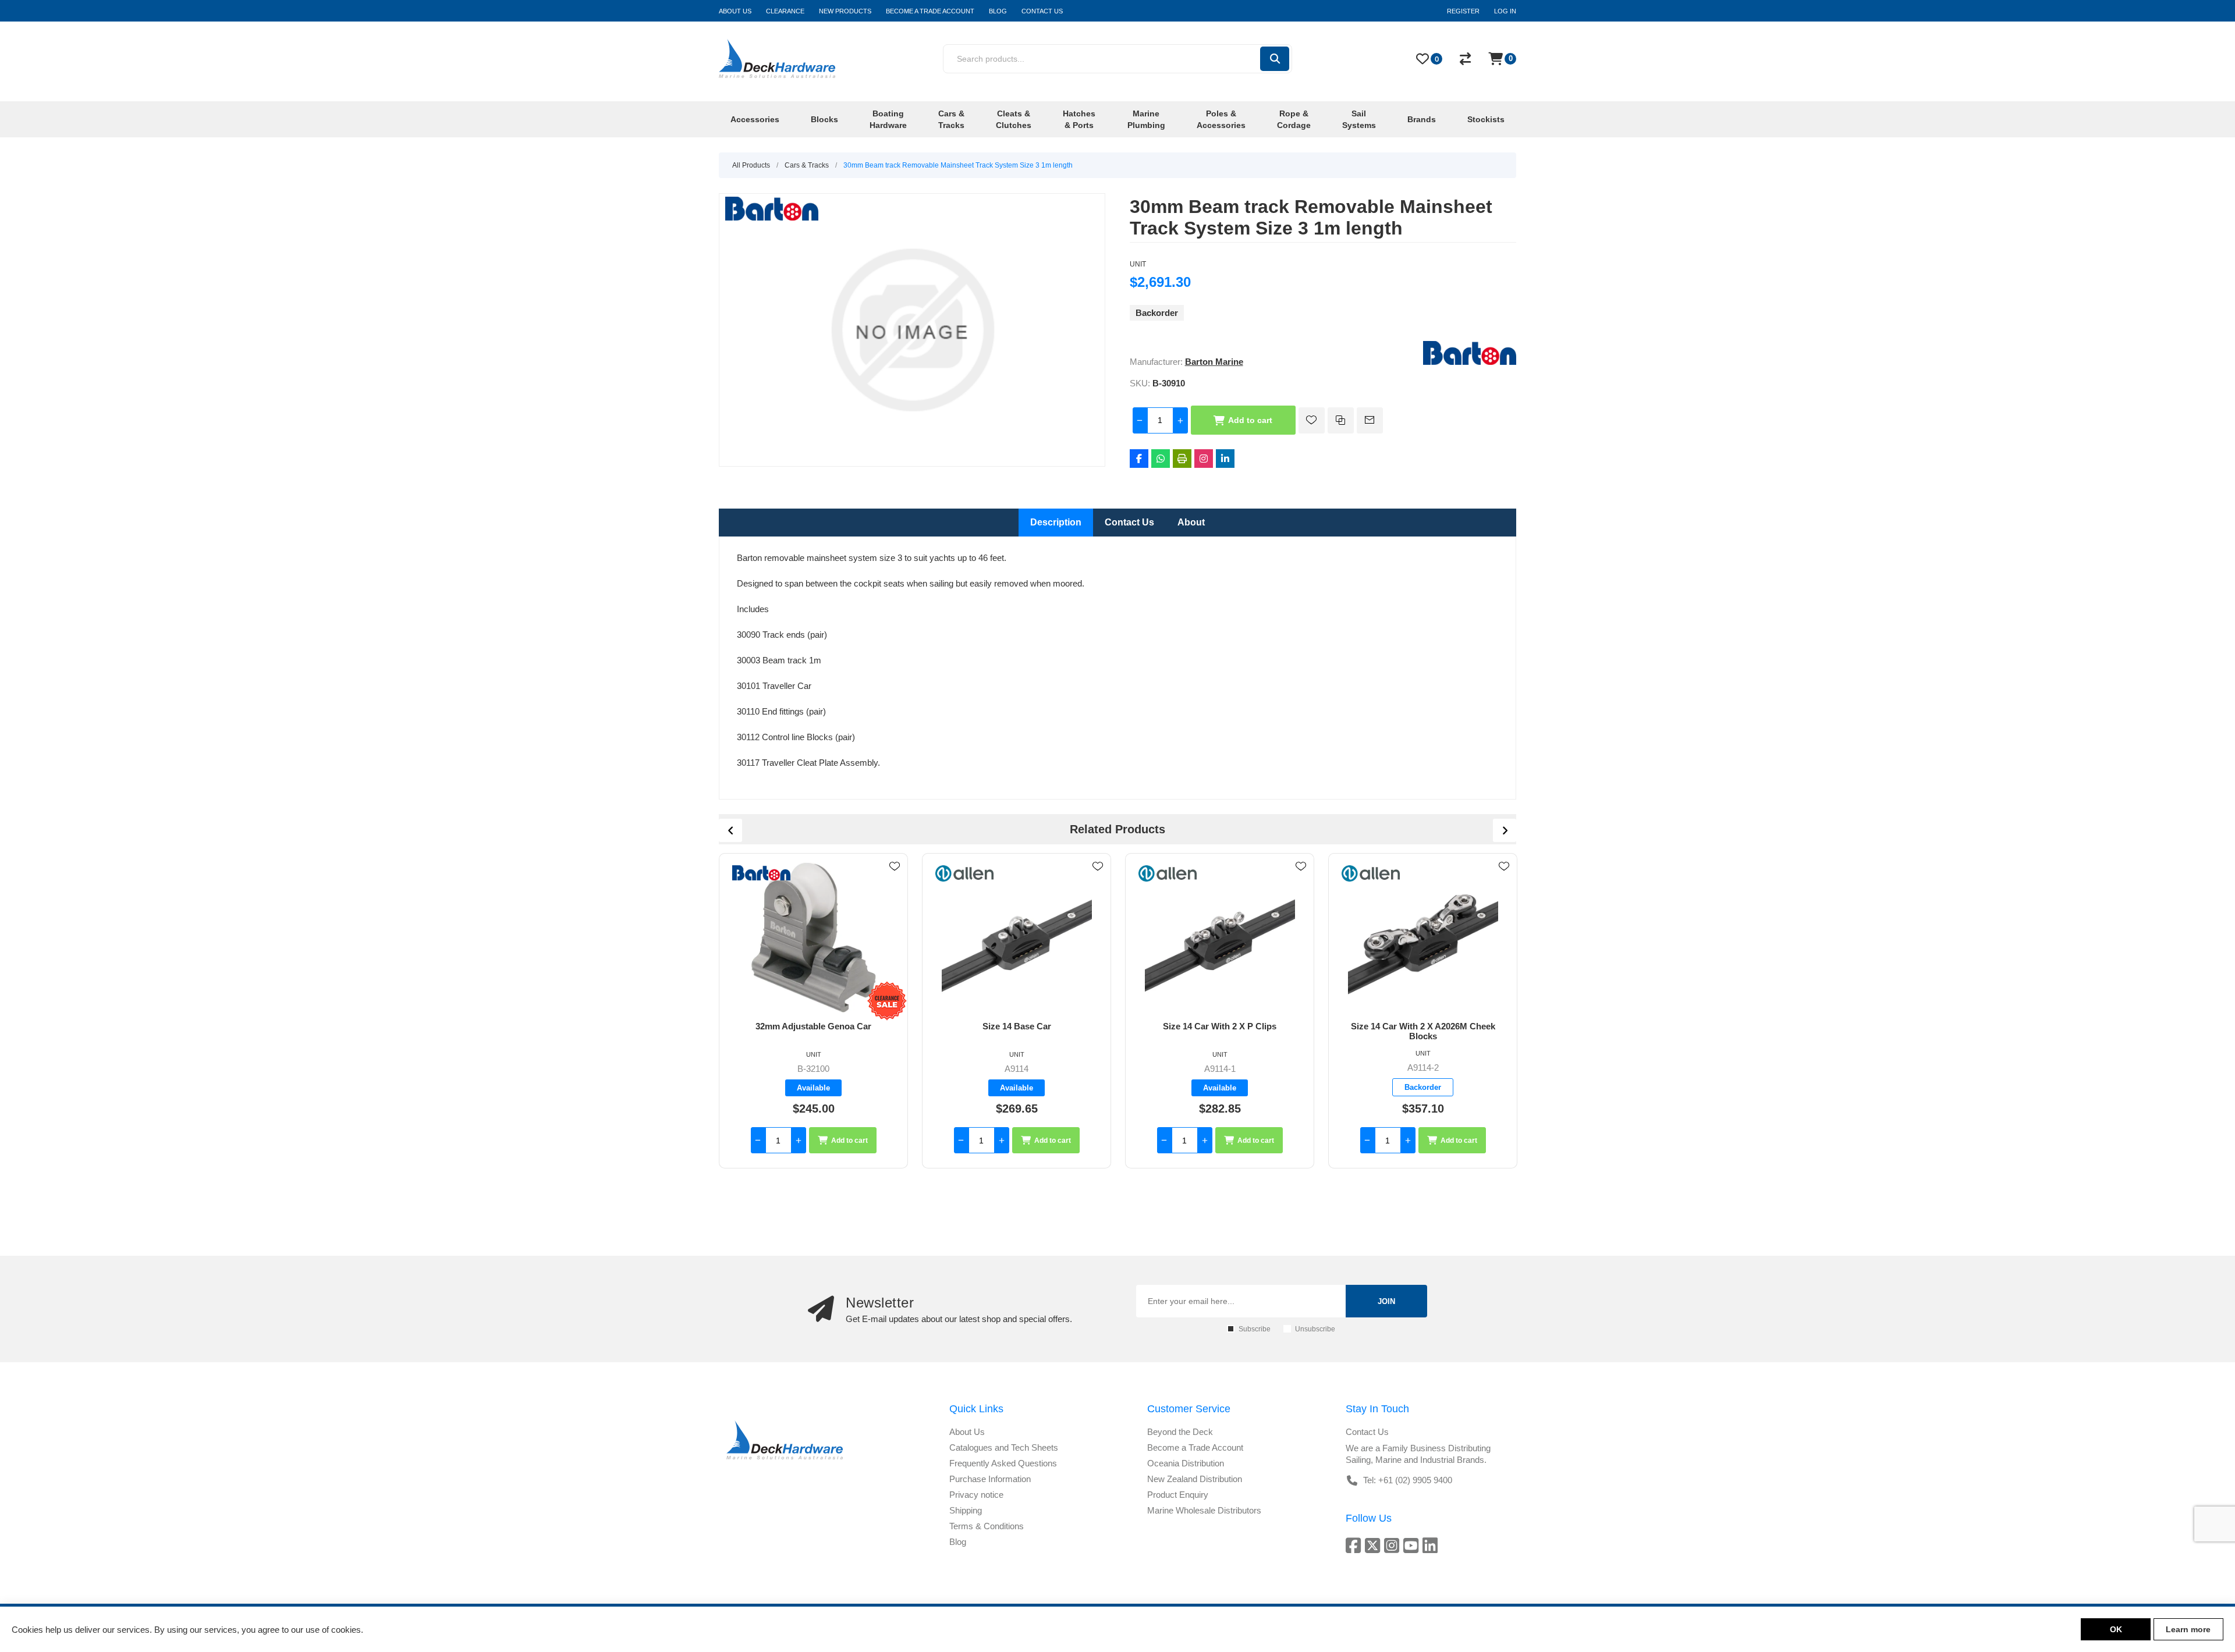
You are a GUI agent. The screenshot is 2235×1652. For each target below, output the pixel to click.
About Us (967, 1432)
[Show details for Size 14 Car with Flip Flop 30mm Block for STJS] (1423, 937)
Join (1386, 1301)
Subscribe (1255, 1329)
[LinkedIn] (1225, 459)
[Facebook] (1139, 459)
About (1191, 522)
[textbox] (1101, 59)
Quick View (895, 883)
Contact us (1367, 1432)
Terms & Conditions (987, 1526)
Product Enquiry (1178, 1495)
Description (1056, 522)
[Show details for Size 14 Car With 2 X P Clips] (1017, 937)
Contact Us (1129, 522)
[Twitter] (1374, 1545)
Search (1275, 59)
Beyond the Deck (1180, 1432)
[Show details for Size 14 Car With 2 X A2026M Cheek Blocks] (1220, 937)
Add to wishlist (1312, 420)
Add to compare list (1341, 420)
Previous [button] (730, 830)
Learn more (2188, 1629)
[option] (813, 1011)
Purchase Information (990, 1479)
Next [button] (1505, 830)
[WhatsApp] (1161, 459)
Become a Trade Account (1195, 1447)
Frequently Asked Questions (1003, 1463)
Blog (958, 1542)
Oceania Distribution (1186, 1463)
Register (1463, 11)
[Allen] (761, 873)
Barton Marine (1214, 362)
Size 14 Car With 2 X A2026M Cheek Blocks (1220, 1031)
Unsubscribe (1315, 1329)
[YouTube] (1413, 1545)
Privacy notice (976, 1495)
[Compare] (1465, 59)
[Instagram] (1204, 459)
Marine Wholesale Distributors (1204, 1510)
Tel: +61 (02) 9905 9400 (1408, 1480)
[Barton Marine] (1470, 362)
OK (2116, 1629)
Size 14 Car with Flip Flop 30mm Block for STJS (1423, 1031)
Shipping (966, 1510)
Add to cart (1250, 420)
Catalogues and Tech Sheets (1004, 1447)
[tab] (1056, 523)
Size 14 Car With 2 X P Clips (1017, 1026)
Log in (1505, 11)
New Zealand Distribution (1195, 1479)
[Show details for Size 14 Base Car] (813, 937)
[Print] (1182, 459)
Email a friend (1370, 420)
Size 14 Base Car (814, 1026)
